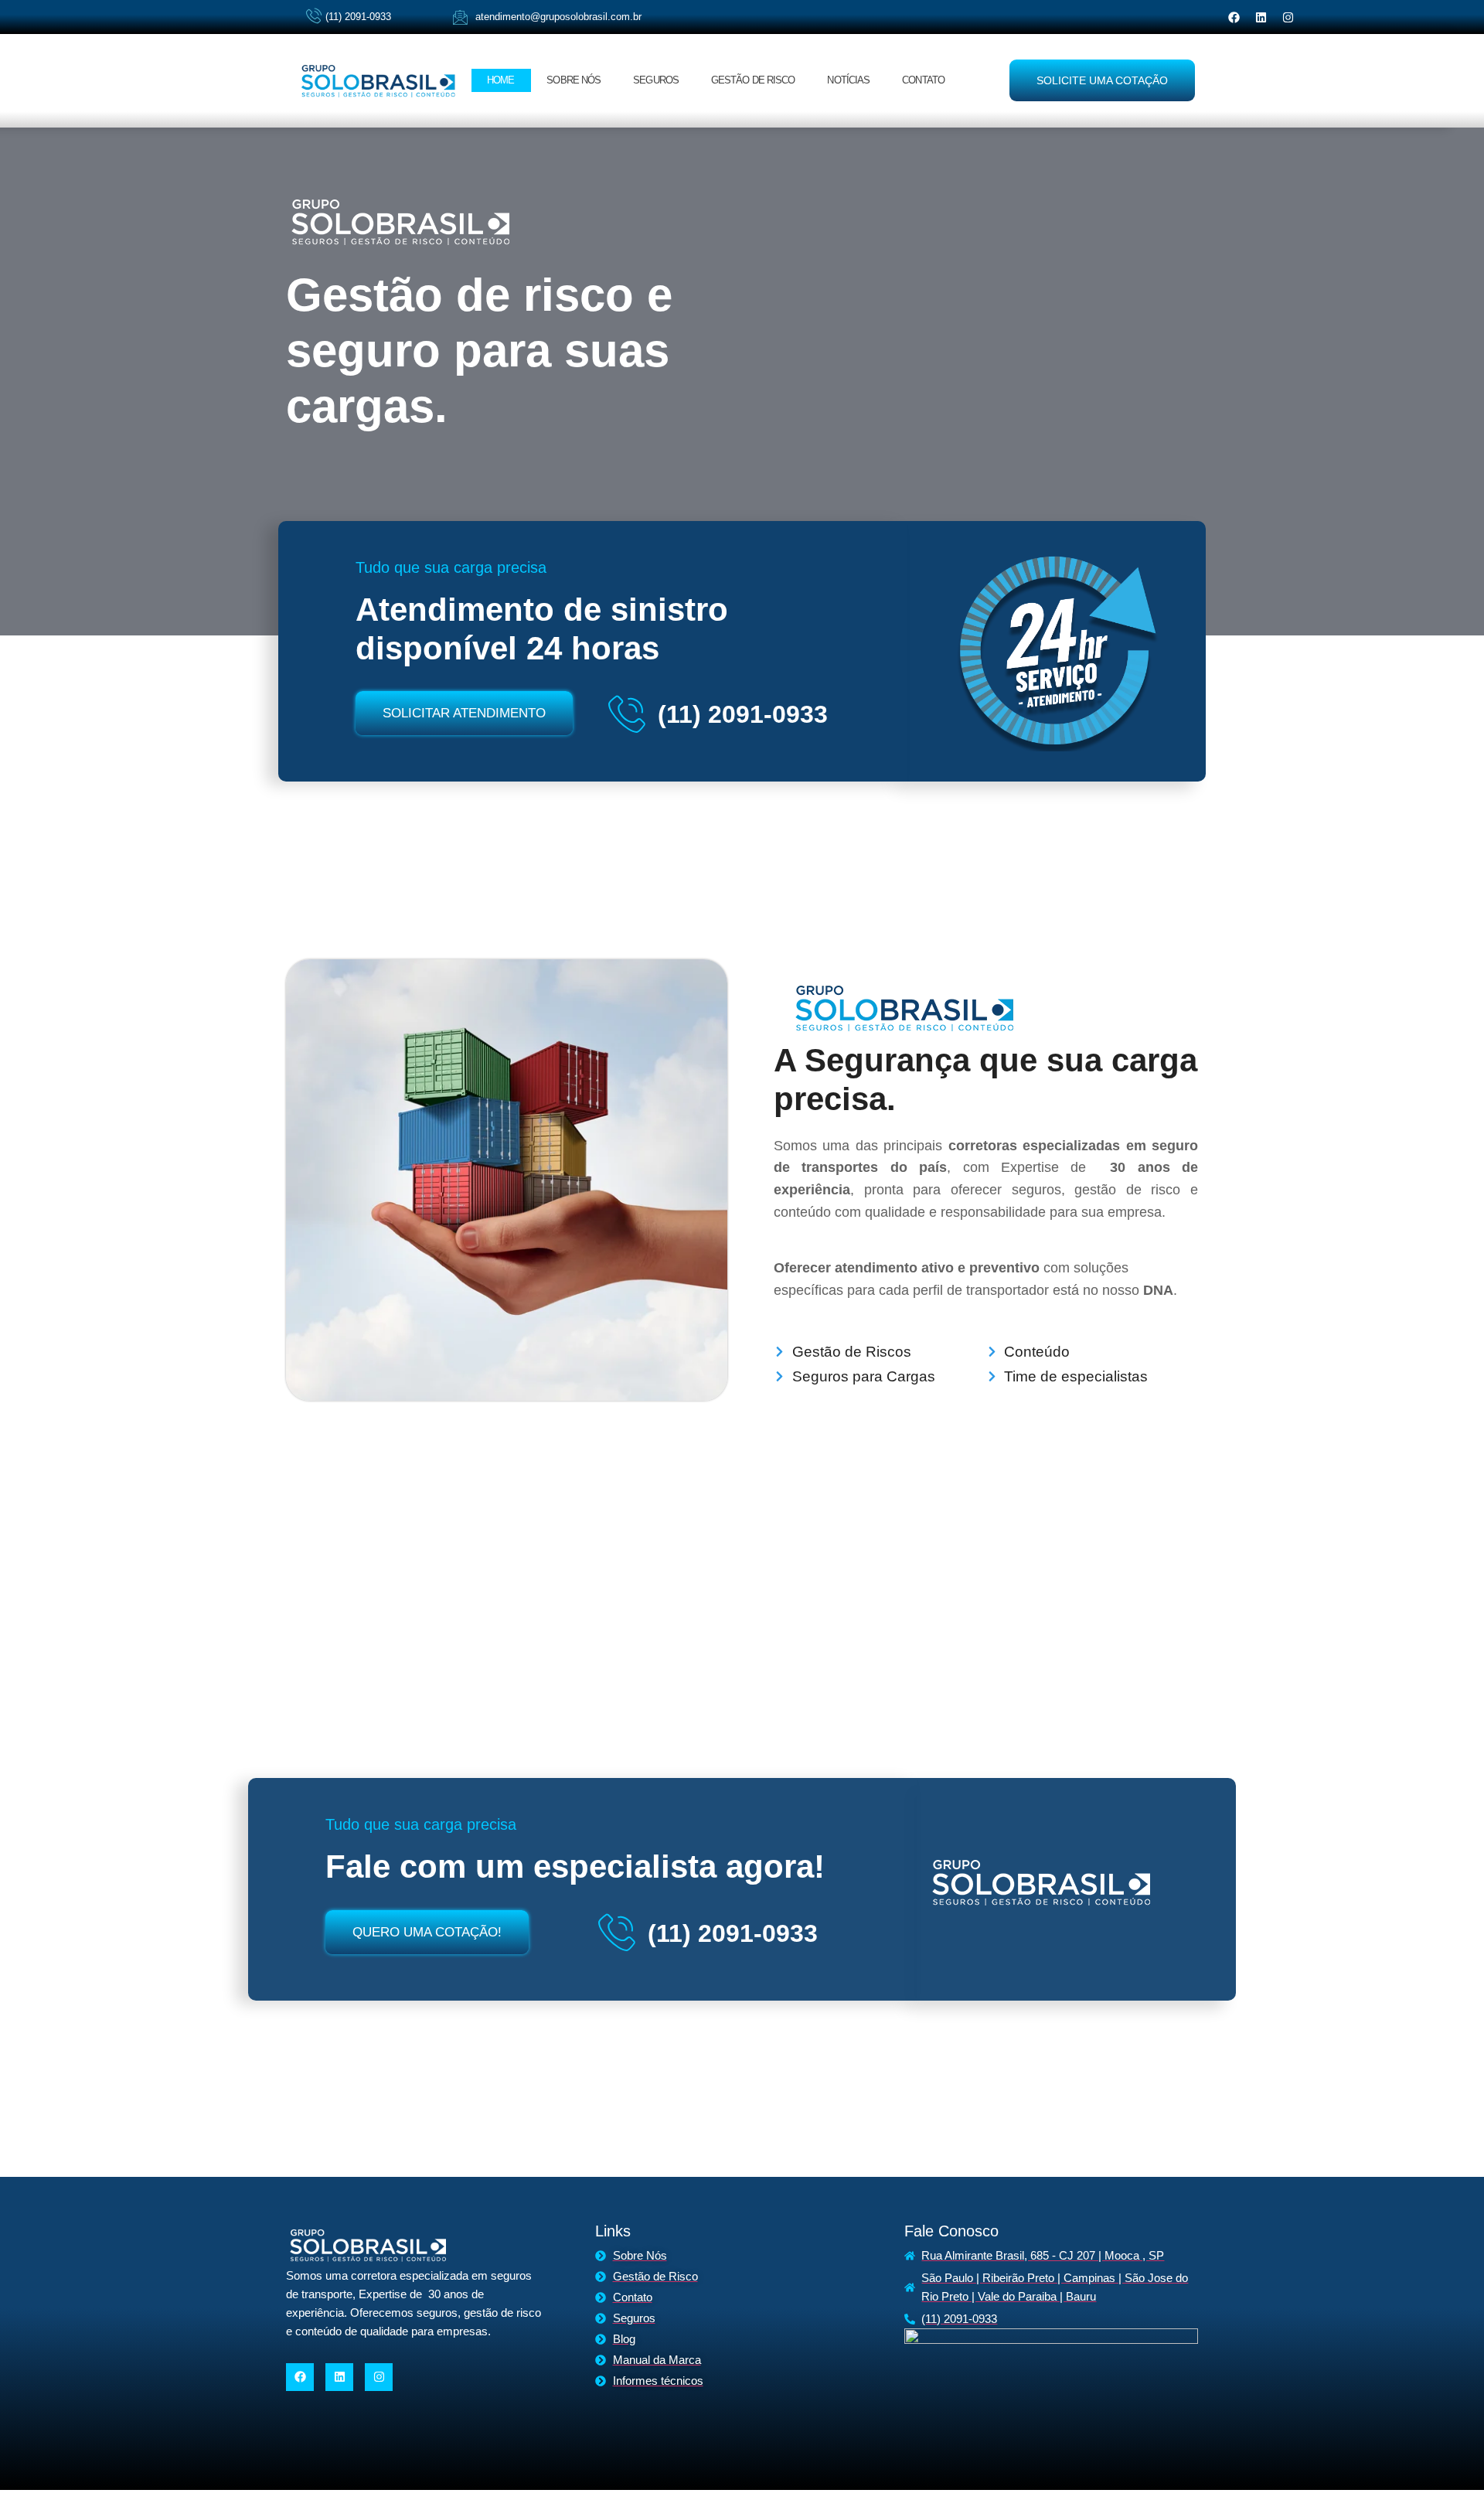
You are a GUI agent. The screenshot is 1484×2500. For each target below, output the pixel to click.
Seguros (656, 80)
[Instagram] (1288, 17)
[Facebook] (1234, 17)
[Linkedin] (1261, 17)
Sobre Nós (574, 80)
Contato (923, 80)
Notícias (848, 80)
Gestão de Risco (753, 80)
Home (500, 80)
